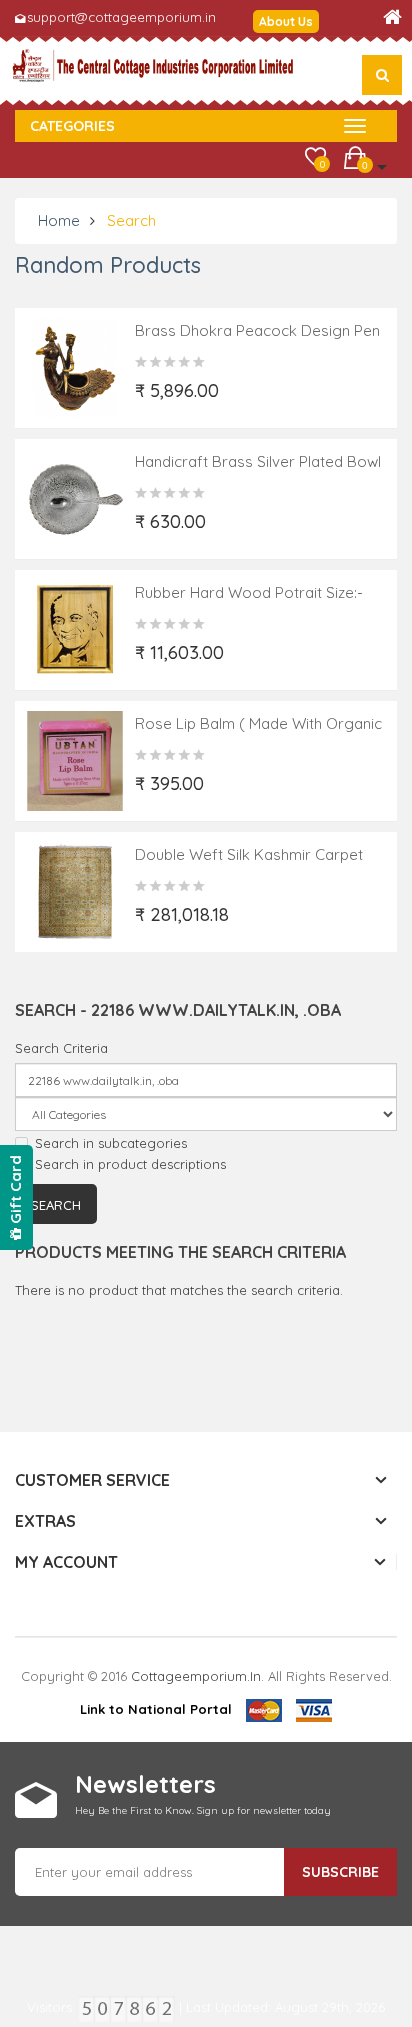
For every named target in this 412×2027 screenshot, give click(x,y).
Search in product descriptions (130, 1164)
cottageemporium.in (196, 1676)
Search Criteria (61, 1048)
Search (131, 220)
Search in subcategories (111, 1143)
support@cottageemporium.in (121, 17)
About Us (286, 21)
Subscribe (340, 1872)
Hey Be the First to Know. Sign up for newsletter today (203, 1810)
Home (59, 220)
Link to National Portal (156, 1709)
